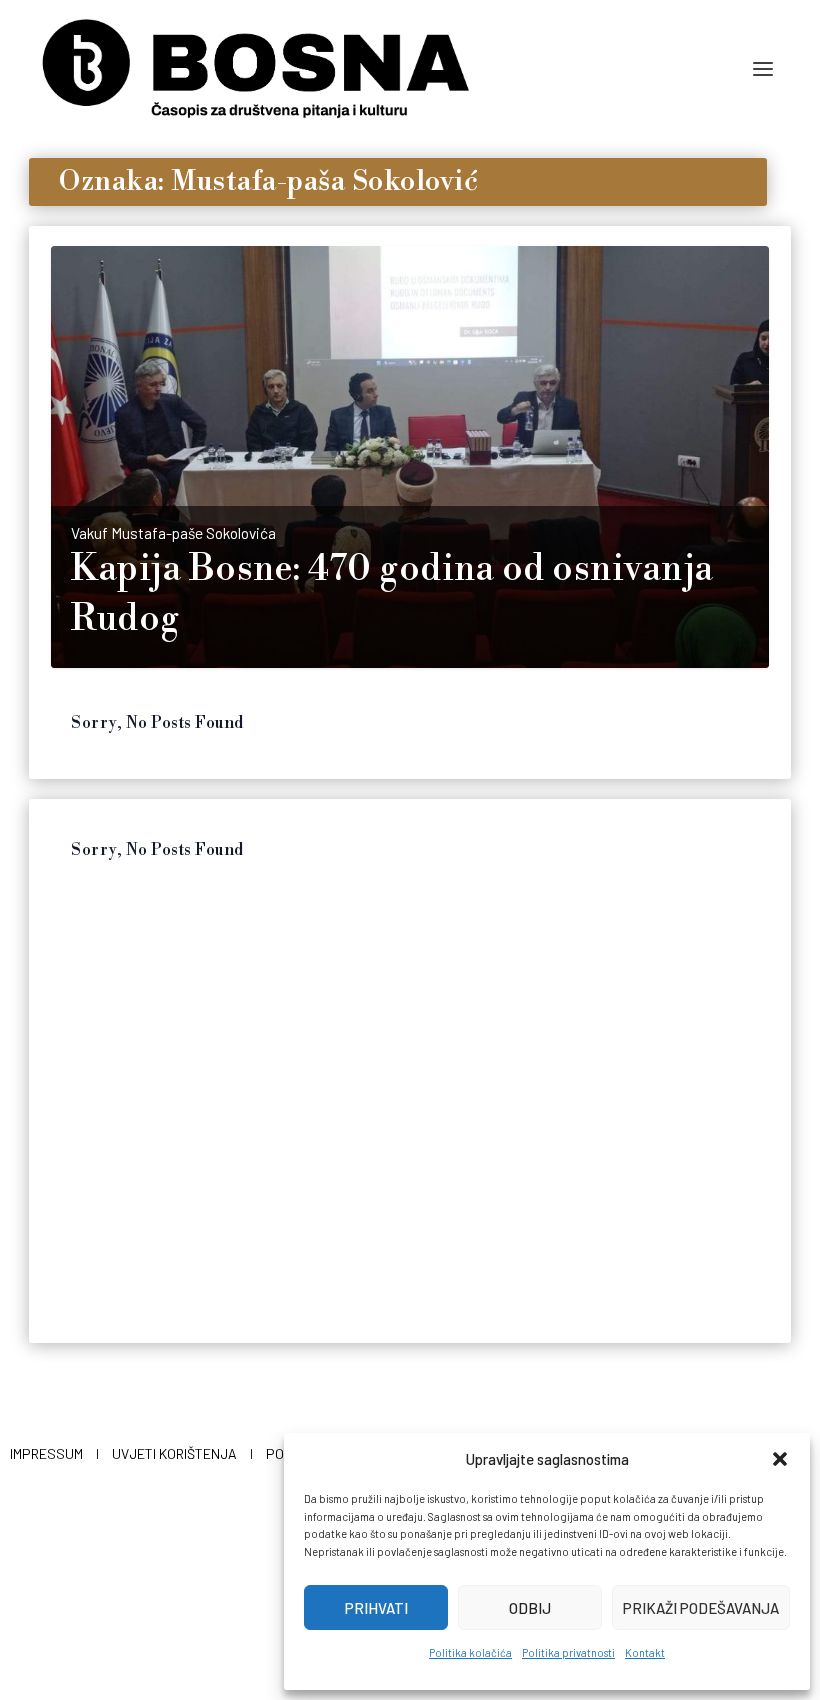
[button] (780, 1459)
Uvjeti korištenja (174, 1453)
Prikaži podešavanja (701, 1608)
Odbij (530, 1608)
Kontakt (645, 1652)
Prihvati (376, 1608)
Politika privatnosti (568, 1652)
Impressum (46, 1453)
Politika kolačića (470, 1652)
